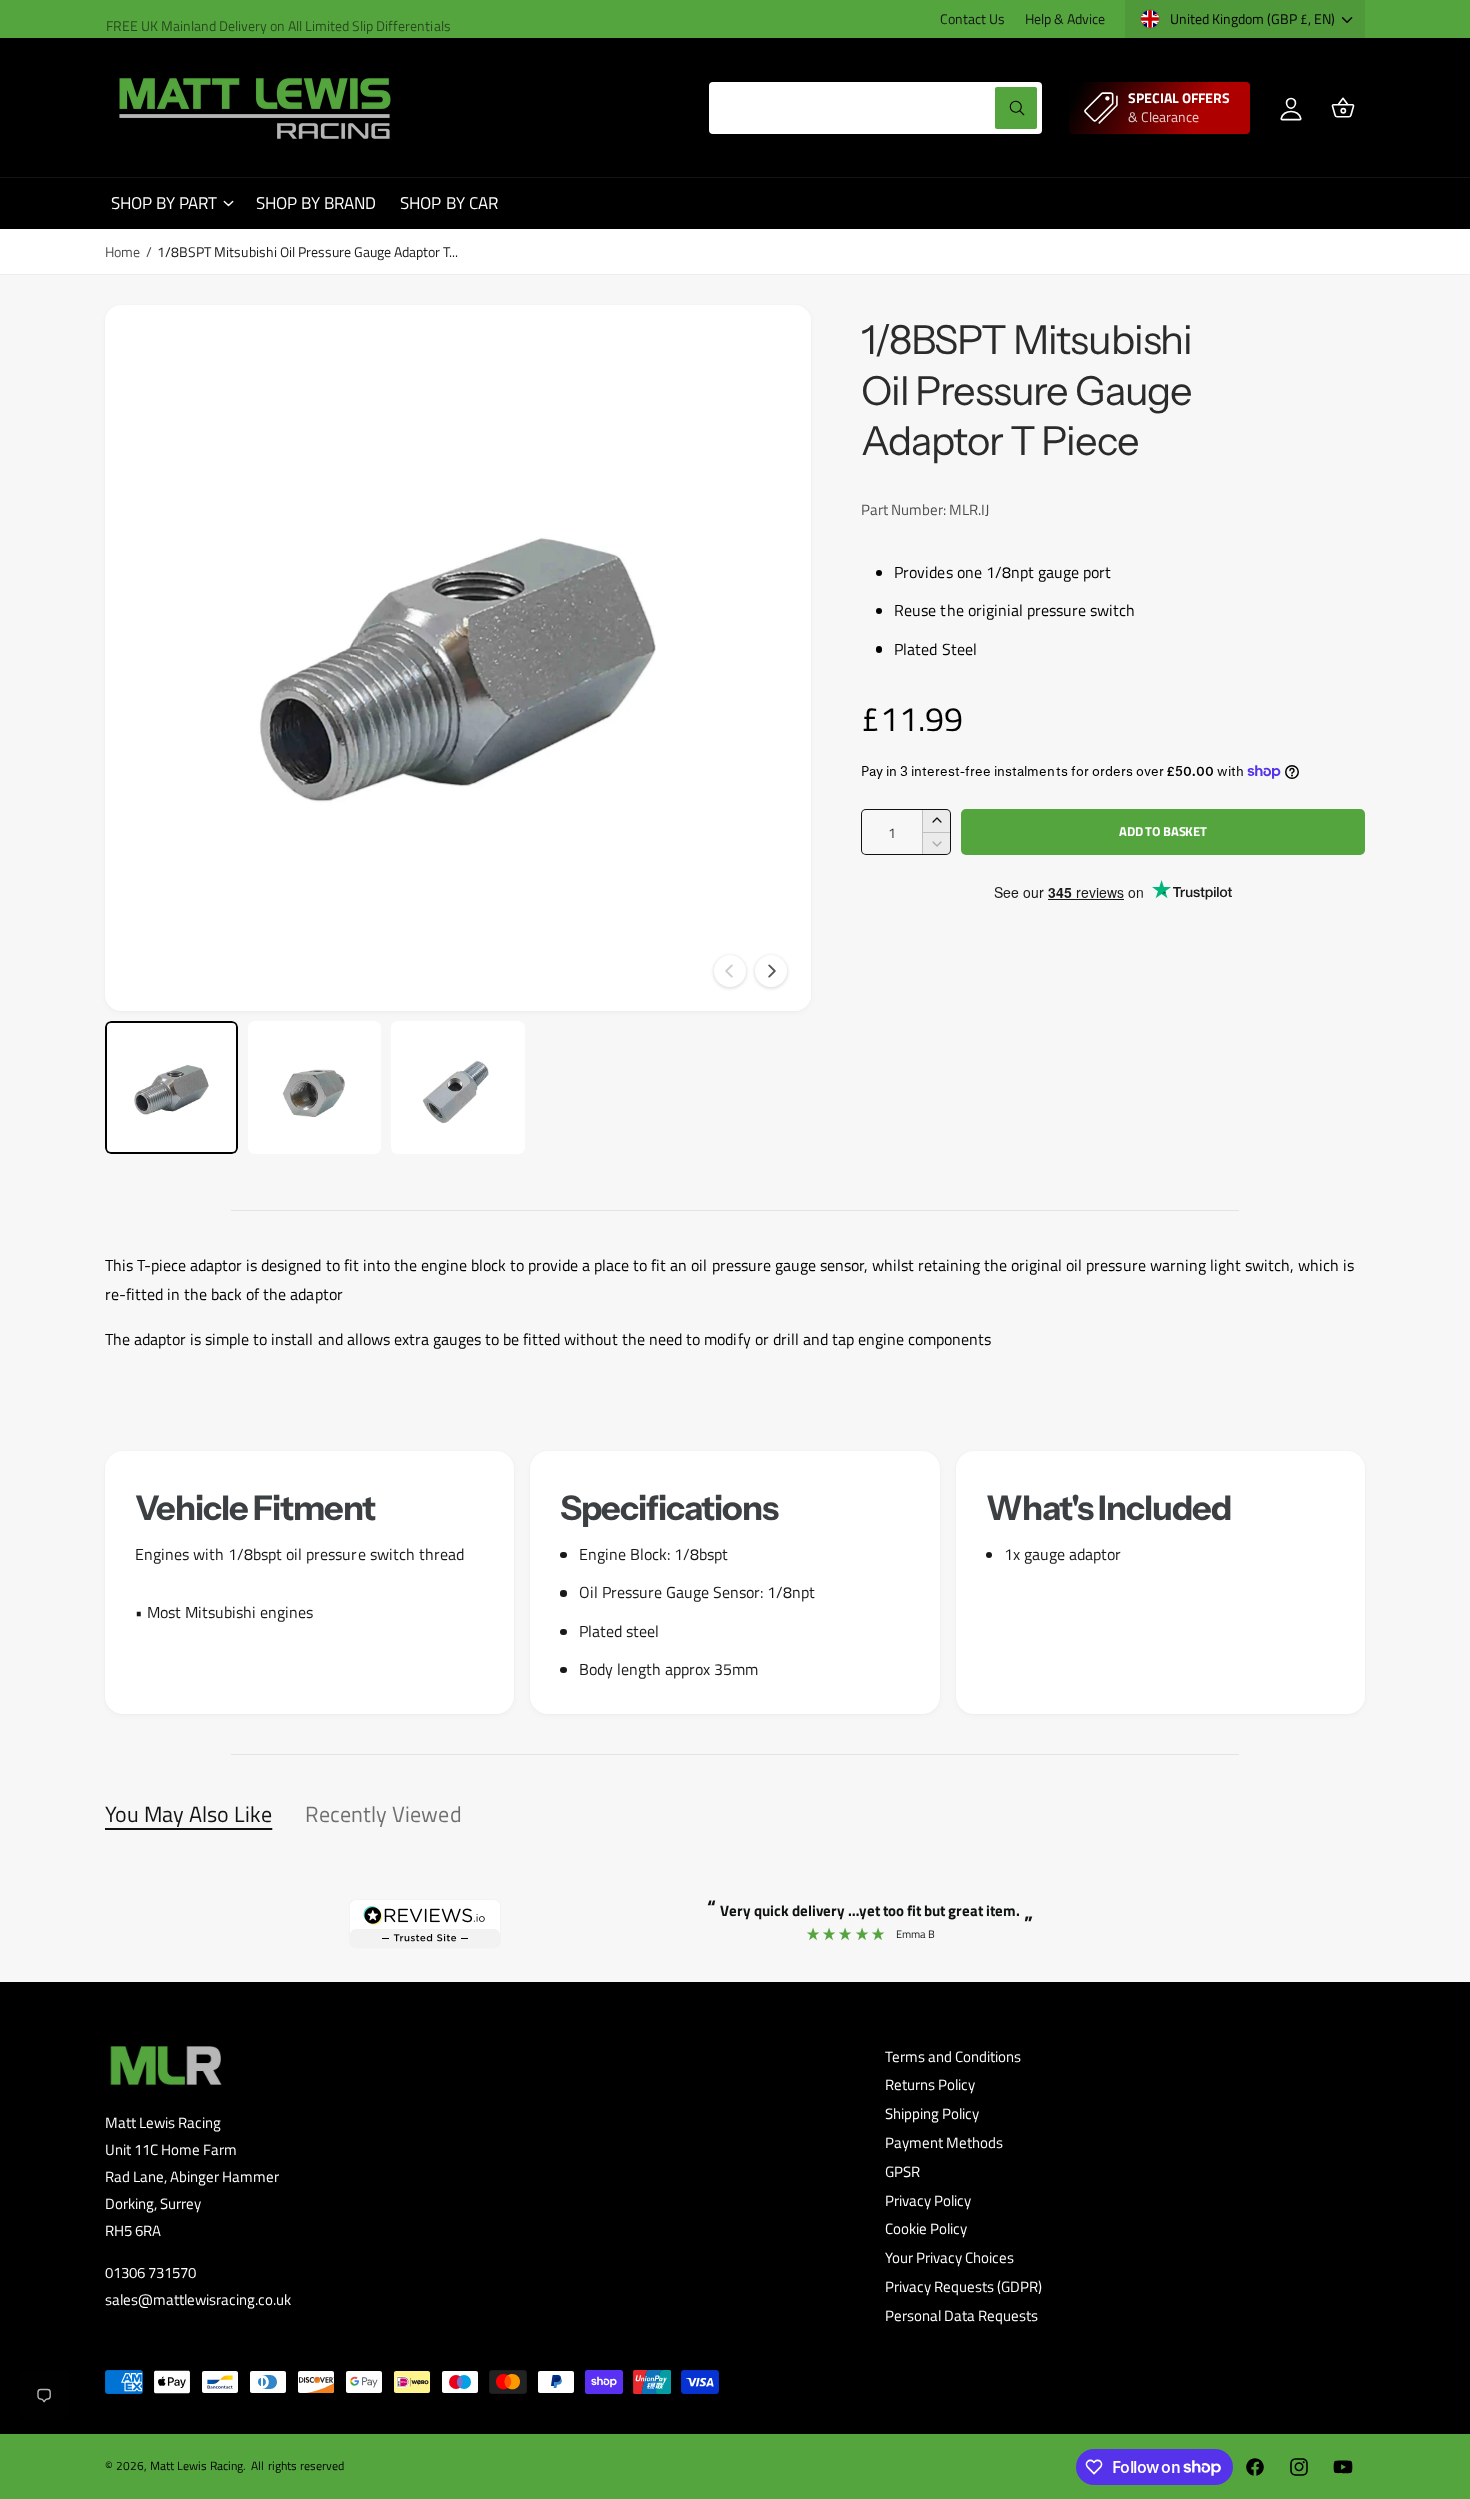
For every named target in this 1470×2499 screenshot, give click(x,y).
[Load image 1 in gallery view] (171, 1087)
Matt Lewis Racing (196, 2465)
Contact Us (972, 18)
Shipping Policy (932, 2113)
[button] (1343, 108)
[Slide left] (730, 971)
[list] (735, 1582)
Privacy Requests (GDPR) (963, 2286)
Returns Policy (930, 2084)
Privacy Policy (928, 2200)
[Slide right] (771, 971)
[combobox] (875, 108)
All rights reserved (297, 2465)
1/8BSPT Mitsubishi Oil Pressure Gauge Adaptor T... (307, 251)
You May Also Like (188, 1814)
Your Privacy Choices (949, 2257)
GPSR (902, 2171)
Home (122, 251)
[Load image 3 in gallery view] (457, 1087)
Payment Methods (944, 2142)
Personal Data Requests (961, 2315)
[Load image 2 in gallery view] (314, 1087)
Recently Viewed (383, 1814)
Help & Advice (1065, 18)
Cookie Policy (926, 2228)
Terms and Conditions (953, 2056)
